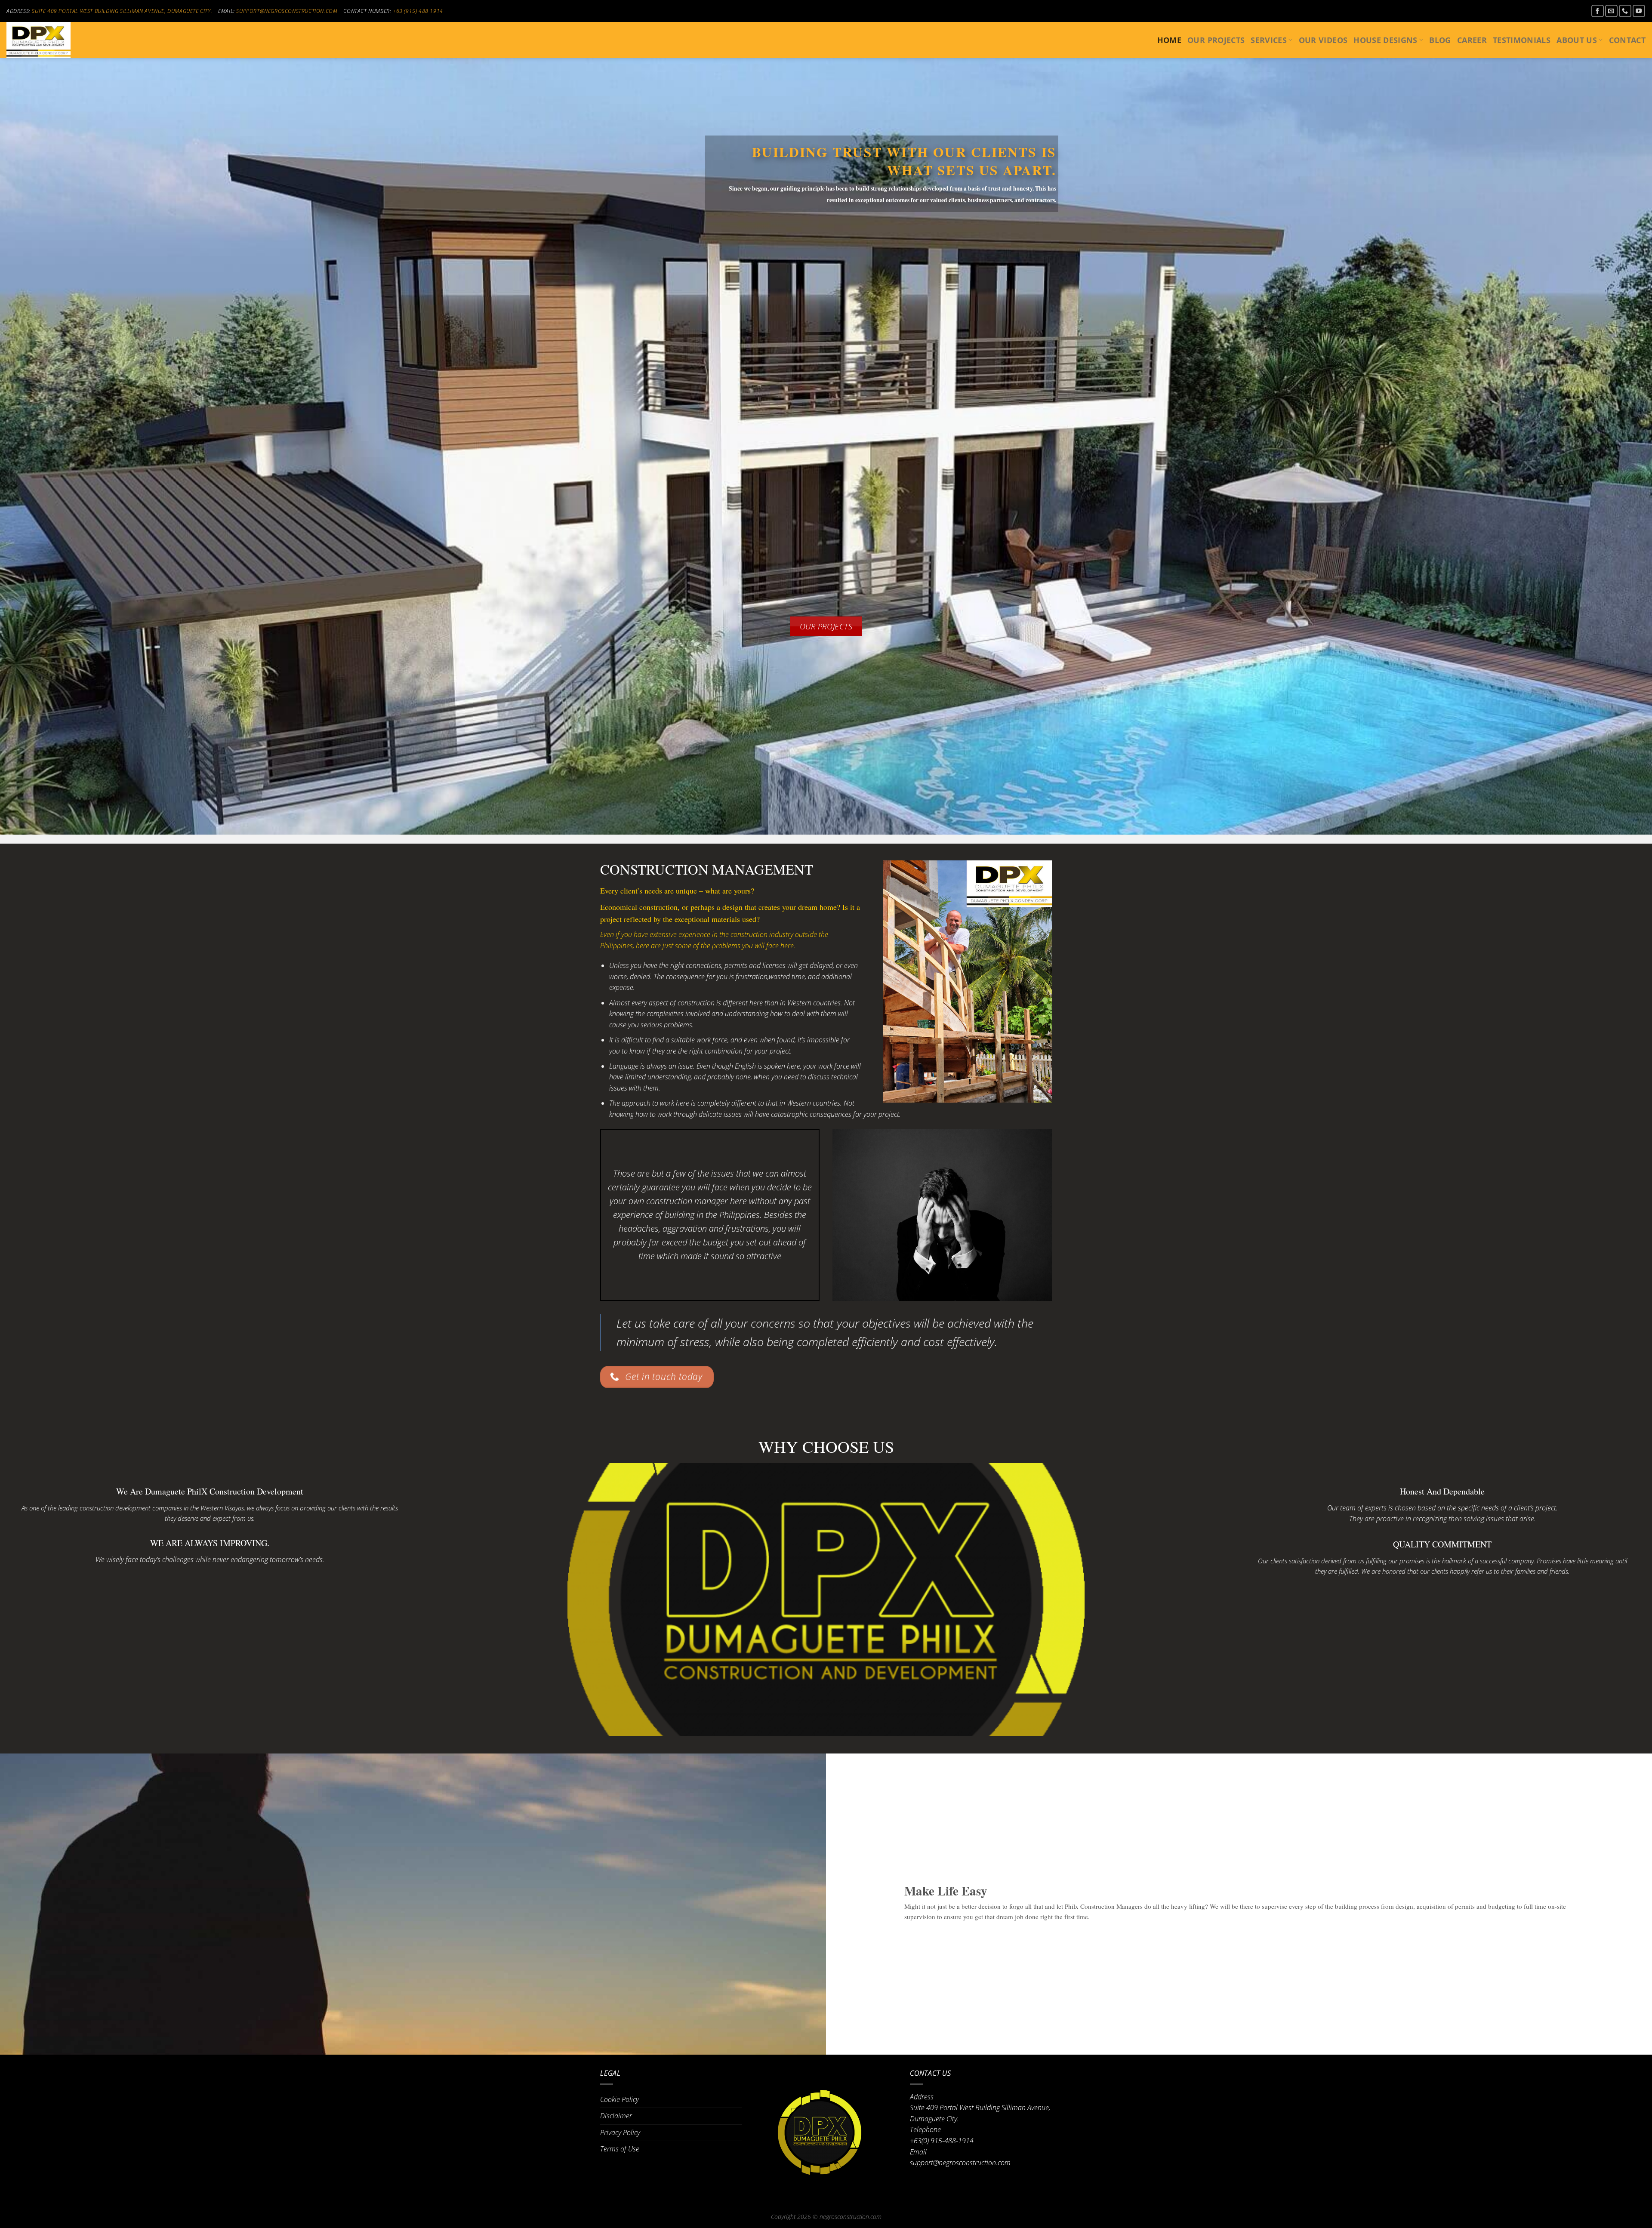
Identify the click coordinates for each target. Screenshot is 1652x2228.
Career (1472, 40)
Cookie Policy (619, 2099)
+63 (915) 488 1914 (418, 11)
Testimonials (1522, 40)
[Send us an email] (1611, 11)
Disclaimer (616, 2116)
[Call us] (1625, 11)
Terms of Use (620, 2149)
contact (1627, 40)
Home (1169, 40)
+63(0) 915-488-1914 (942, 2141)
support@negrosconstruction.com (287, 11)
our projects (1216, 40)
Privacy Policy (620, 2132)
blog (1440, 40)
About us (1577, 40)
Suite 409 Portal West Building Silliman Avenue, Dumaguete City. (122, 11)
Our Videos (1323, 40)
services (1269, 40)
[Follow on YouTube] (1639, 11)
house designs (1385, 40)
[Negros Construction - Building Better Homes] (49, 40)
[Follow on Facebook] (1598, 11)
